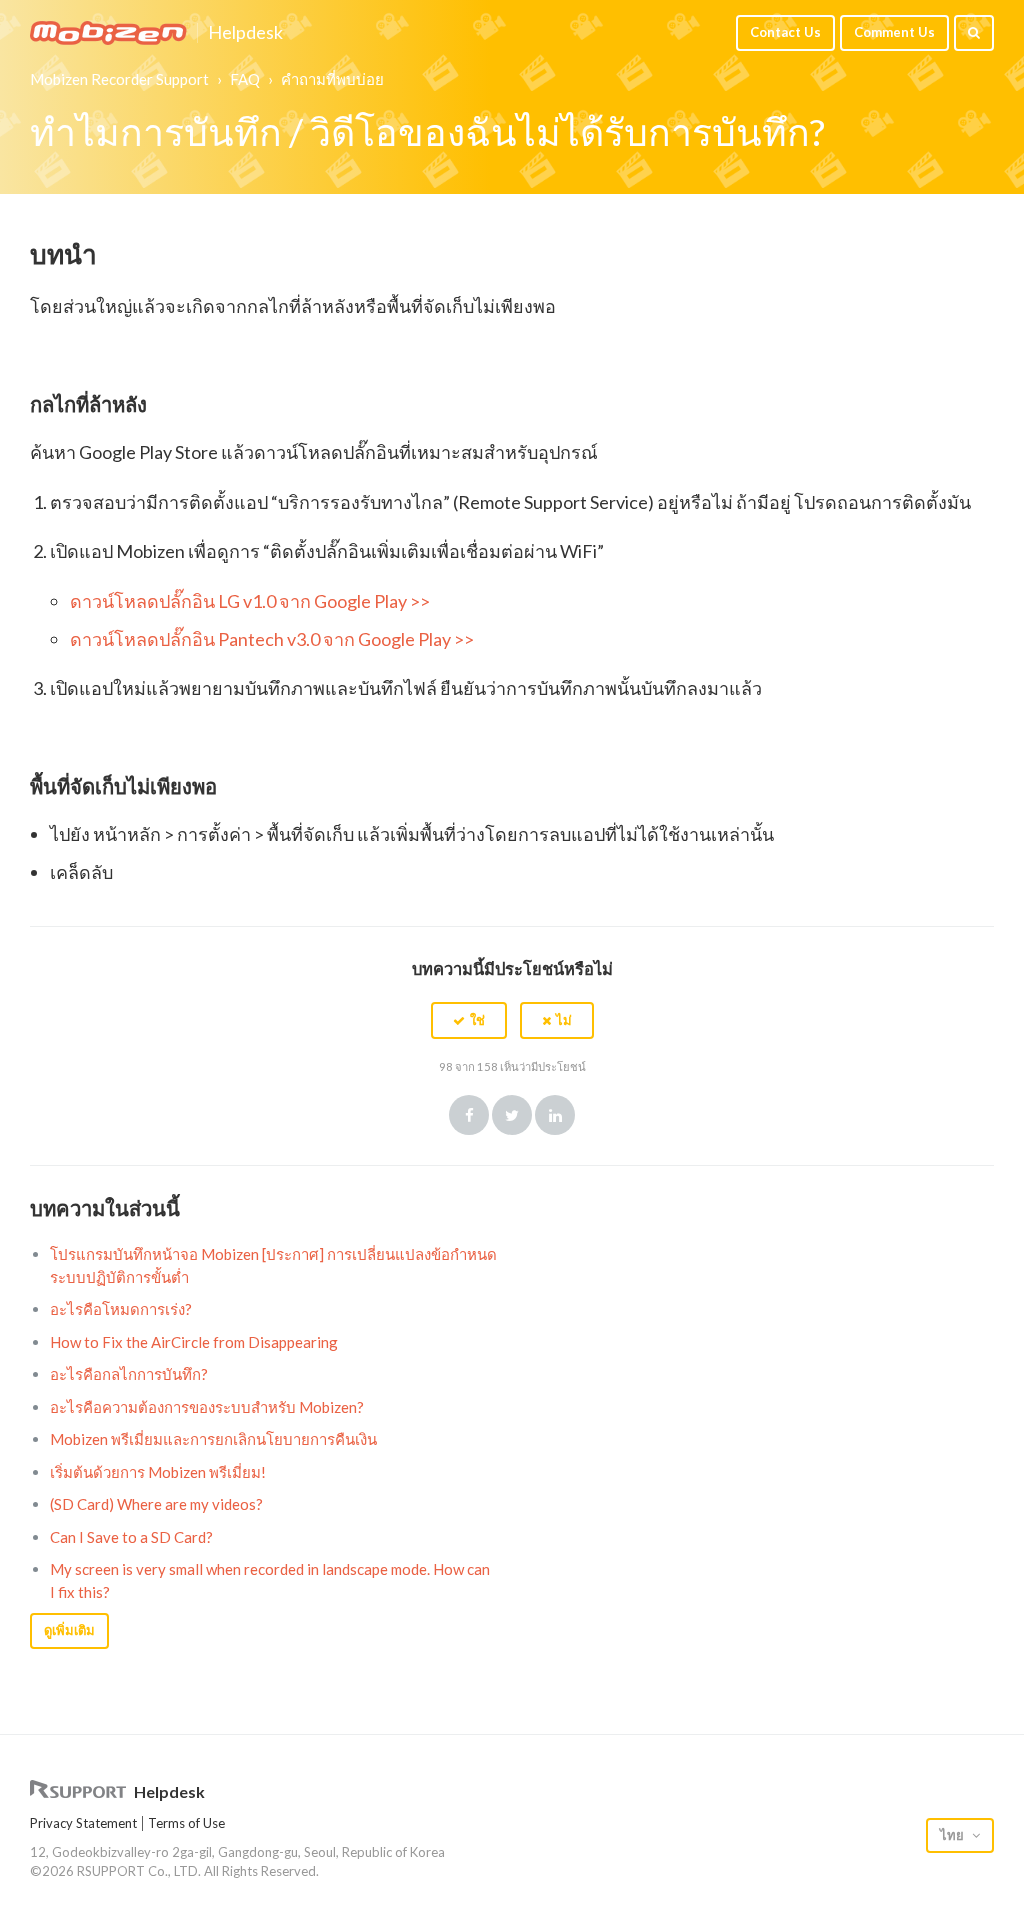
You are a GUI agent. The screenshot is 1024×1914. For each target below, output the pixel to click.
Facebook (469, 1115)
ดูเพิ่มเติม (69, 1630)
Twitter (512, 1115)
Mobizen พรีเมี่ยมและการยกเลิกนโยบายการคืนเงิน (213, 1439)
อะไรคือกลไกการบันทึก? (129, 1374)
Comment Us (894, 32)
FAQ (245, 79)
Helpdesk (245, 33)
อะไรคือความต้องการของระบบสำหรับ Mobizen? (207, 1407)
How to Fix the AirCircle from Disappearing (194, 1342)
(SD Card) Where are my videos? (156, 1504)
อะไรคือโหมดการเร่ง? (121, 1309)
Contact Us (785, 32)
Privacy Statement (83, 1823)
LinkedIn (555, 1115)
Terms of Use (186, 1823)
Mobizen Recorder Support (119, 79)
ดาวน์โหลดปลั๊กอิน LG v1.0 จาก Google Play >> (250, 601)
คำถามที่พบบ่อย (332, 79)
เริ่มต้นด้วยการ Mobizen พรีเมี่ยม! (158, 1472)
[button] (469, 1020)
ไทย (953, 1835)
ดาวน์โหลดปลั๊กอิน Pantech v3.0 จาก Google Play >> (272, 639)
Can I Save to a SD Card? (131, 1537)
